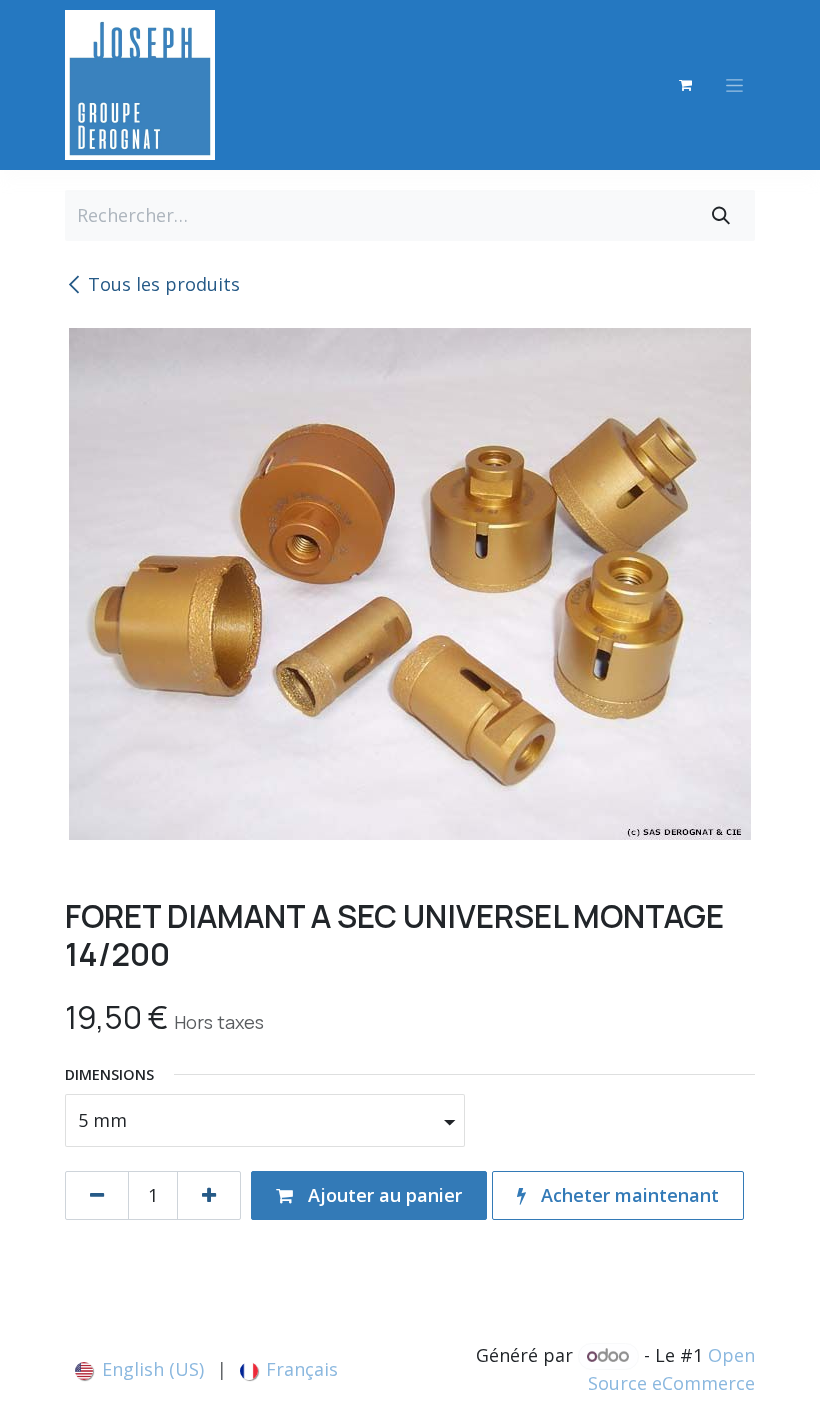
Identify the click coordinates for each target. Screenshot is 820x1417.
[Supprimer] (97, 1195)
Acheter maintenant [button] (627, 1195)
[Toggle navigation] (734, 85)
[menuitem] (139, 1369)
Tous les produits (164, 284)
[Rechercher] (721, 215)
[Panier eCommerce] (685, 85)
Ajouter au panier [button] (382, 1195)
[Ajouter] (209, 1195)
